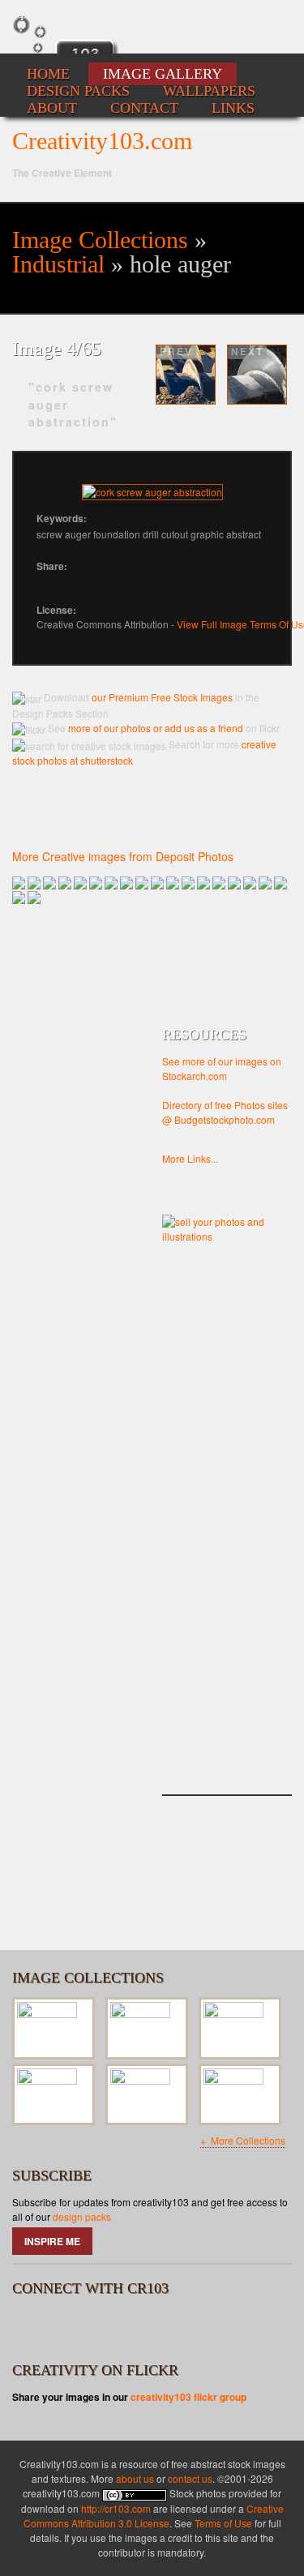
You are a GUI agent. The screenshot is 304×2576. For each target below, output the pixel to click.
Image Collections (100, 240)
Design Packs (78, 91)
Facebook (32, 2327)
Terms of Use (223, 2523)
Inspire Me (52, 2241)
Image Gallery (163, 74)
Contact (144, 108)
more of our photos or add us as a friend (154, 728)
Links (233, 108)
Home (48, 74)
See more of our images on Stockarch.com (222, 1068)
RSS (118, 2327)
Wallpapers (209, 91)
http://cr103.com (116, 2508)
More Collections (247, 2140)
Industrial (58, 264)
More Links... (190, 1158)
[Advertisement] (227, 1536)
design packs (82, 2216)
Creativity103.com (102, 141)
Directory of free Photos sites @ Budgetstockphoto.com (225, 1112)
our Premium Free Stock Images (162, 697)
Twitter (75, 2327)
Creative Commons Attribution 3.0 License (154, 2516)
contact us (190, 2478)
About (52, 108)
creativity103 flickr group (188, 2397)
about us (135, 2478)
